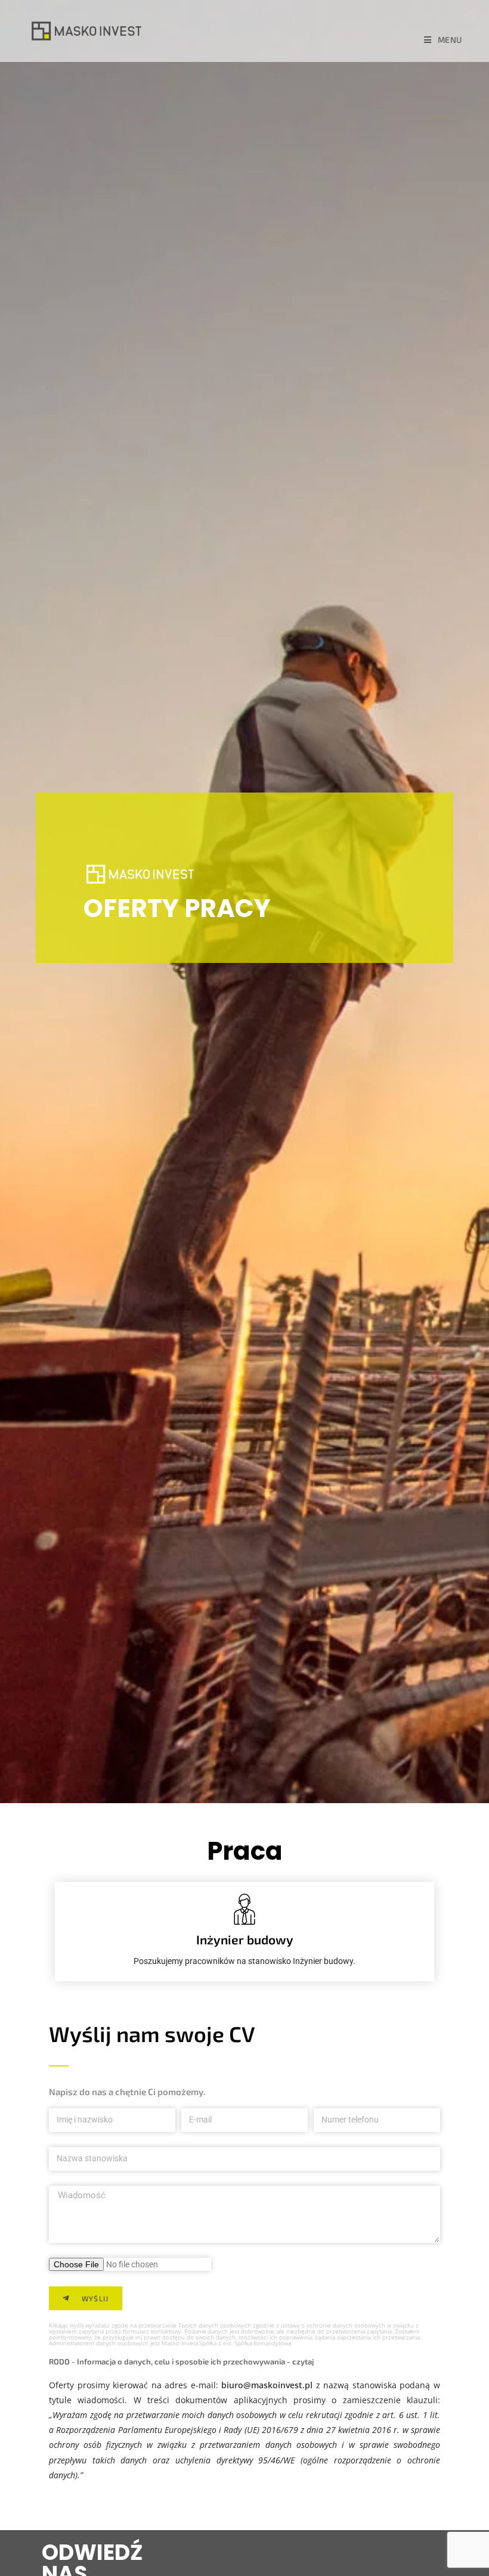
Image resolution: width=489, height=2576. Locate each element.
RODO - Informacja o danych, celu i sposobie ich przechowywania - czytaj (181, 2361)
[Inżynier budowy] (244, 1909)
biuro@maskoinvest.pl (267, 2385)
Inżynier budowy (245, 1939)
